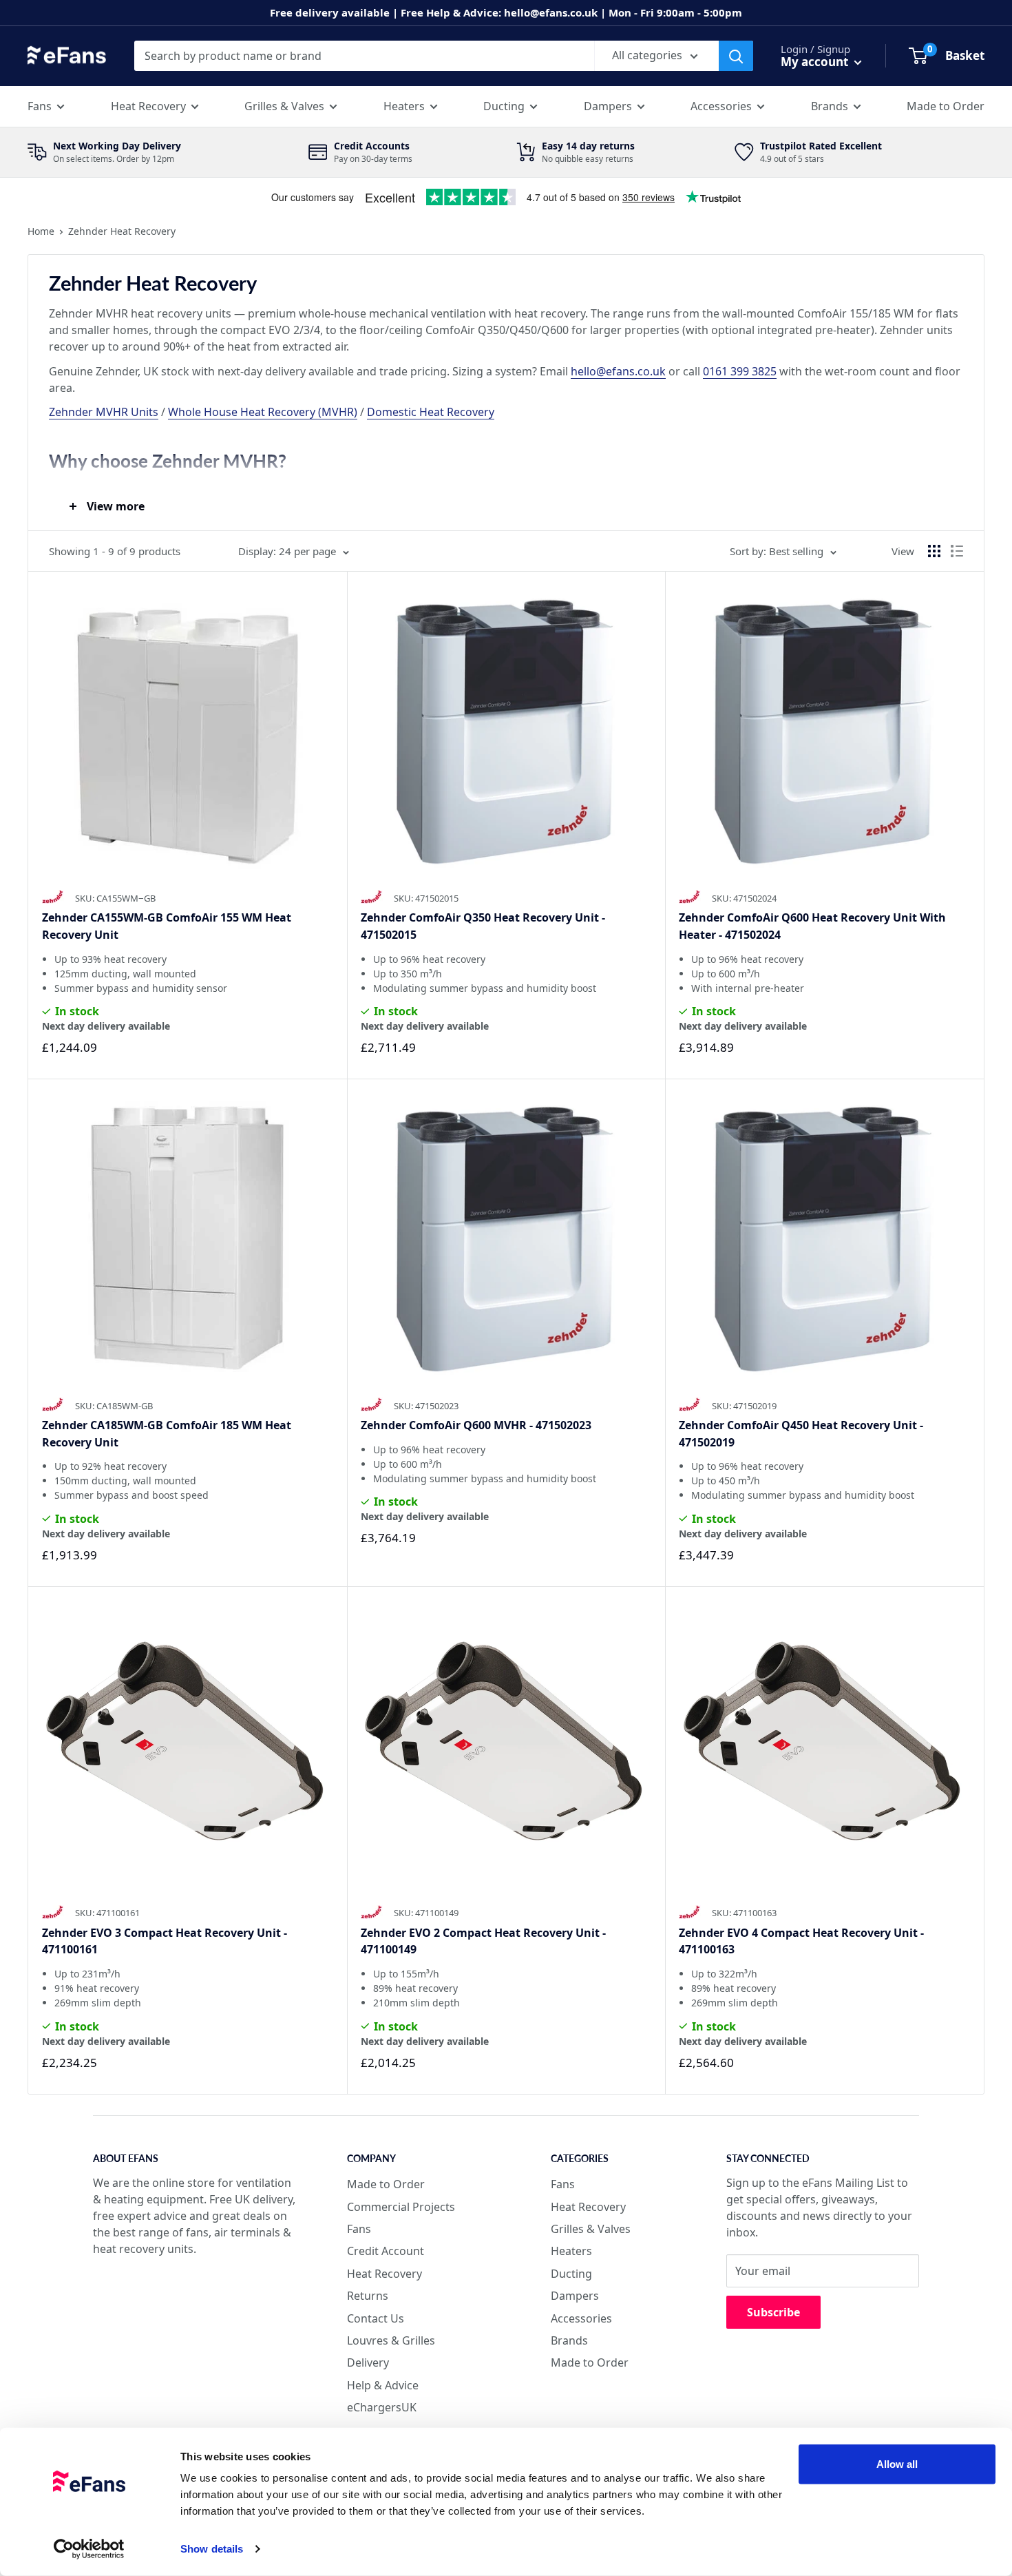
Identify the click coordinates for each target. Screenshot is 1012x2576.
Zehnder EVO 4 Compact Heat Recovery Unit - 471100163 (801, 1941)
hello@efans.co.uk (618, 371)
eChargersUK (382, 2407)
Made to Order (946, 106)
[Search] (736, 56)
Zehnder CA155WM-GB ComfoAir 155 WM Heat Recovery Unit (167, 926)
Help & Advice (383, 2385)
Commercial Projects (401, 2207)
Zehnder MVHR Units (104, 412)
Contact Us (376, 2318)
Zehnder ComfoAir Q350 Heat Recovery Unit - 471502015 (483, 926)
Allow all (897, 2464)
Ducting (504, 106)
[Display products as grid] (934, 551)
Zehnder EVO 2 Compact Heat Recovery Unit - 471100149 (483, 1941)
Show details (212, 2549)
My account (816, 62)
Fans (40, 106)
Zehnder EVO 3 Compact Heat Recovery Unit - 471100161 (165, 1941)
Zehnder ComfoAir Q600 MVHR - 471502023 (476, 1425)
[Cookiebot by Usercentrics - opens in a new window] (89, 2549)
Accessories (721, 106)
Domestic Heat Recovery (431, 412)
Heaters (404, 106)
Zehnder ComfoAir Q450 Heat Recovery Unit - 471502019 (801, 1434)
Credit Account (386, 2251)
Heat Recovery (148, 106)
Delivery (368, 2362)
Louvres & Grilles (391, 2340)
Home (41, 231)
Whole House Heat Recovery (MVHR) (263, 412)
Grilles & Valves (284, 106)
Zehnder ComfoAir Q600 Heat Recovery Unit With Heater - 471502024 (812, 926)
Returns (368, 2296)
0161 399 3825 (740, 371)
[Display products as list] (957, 551)
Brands (830, 106)
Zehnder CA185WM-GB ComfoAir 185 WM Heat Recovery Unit (167, 1434)
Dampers (608, 106)
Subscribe (773, 2312)
